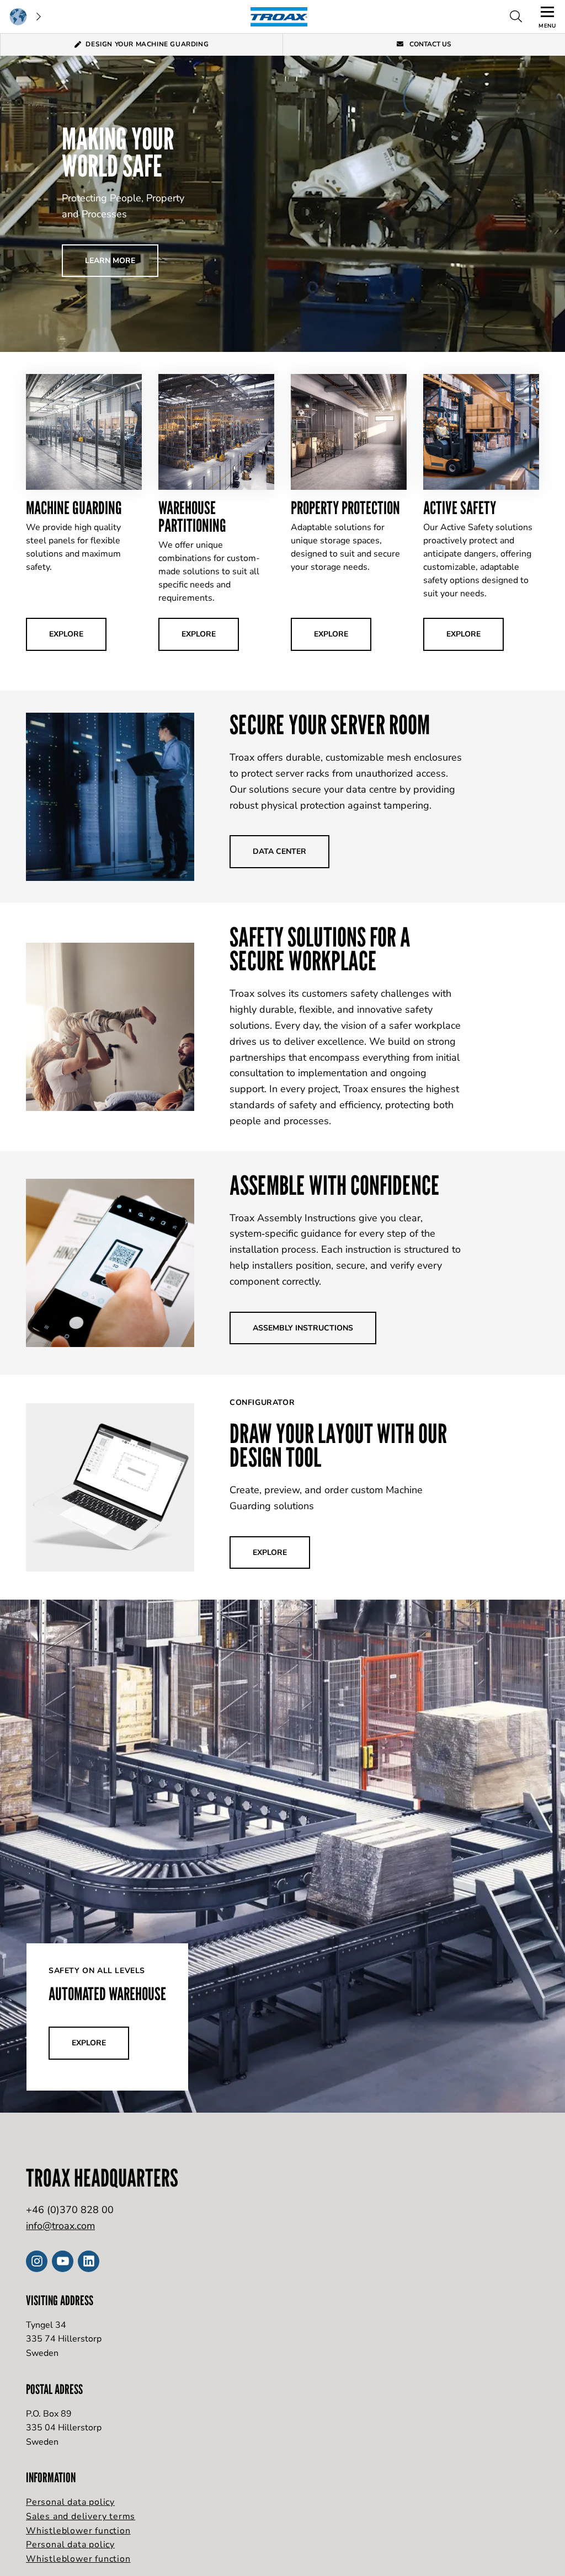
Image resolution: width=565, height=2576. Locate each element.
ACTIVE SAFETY (460, 507)
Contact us (430, 44)
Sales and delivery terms (81, 2516)
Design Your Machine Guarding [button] (147, 44)
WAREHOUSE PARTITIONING (192, 516)
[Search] (516, 17)
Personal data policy (70, 2502)
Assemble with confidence (335, 1185)
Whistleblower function (78, 2531)
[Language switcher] (25, 17)
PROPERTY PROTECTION (345, 507)
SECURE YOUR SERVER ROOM (330, 725)
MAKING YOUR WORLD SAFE (118, 152)
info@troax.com (60, 2226)
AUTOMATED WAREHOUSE (107, 1994)
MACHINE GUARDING (74, 507)
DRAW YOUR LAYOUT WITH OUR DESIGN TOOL (338, 1445)
